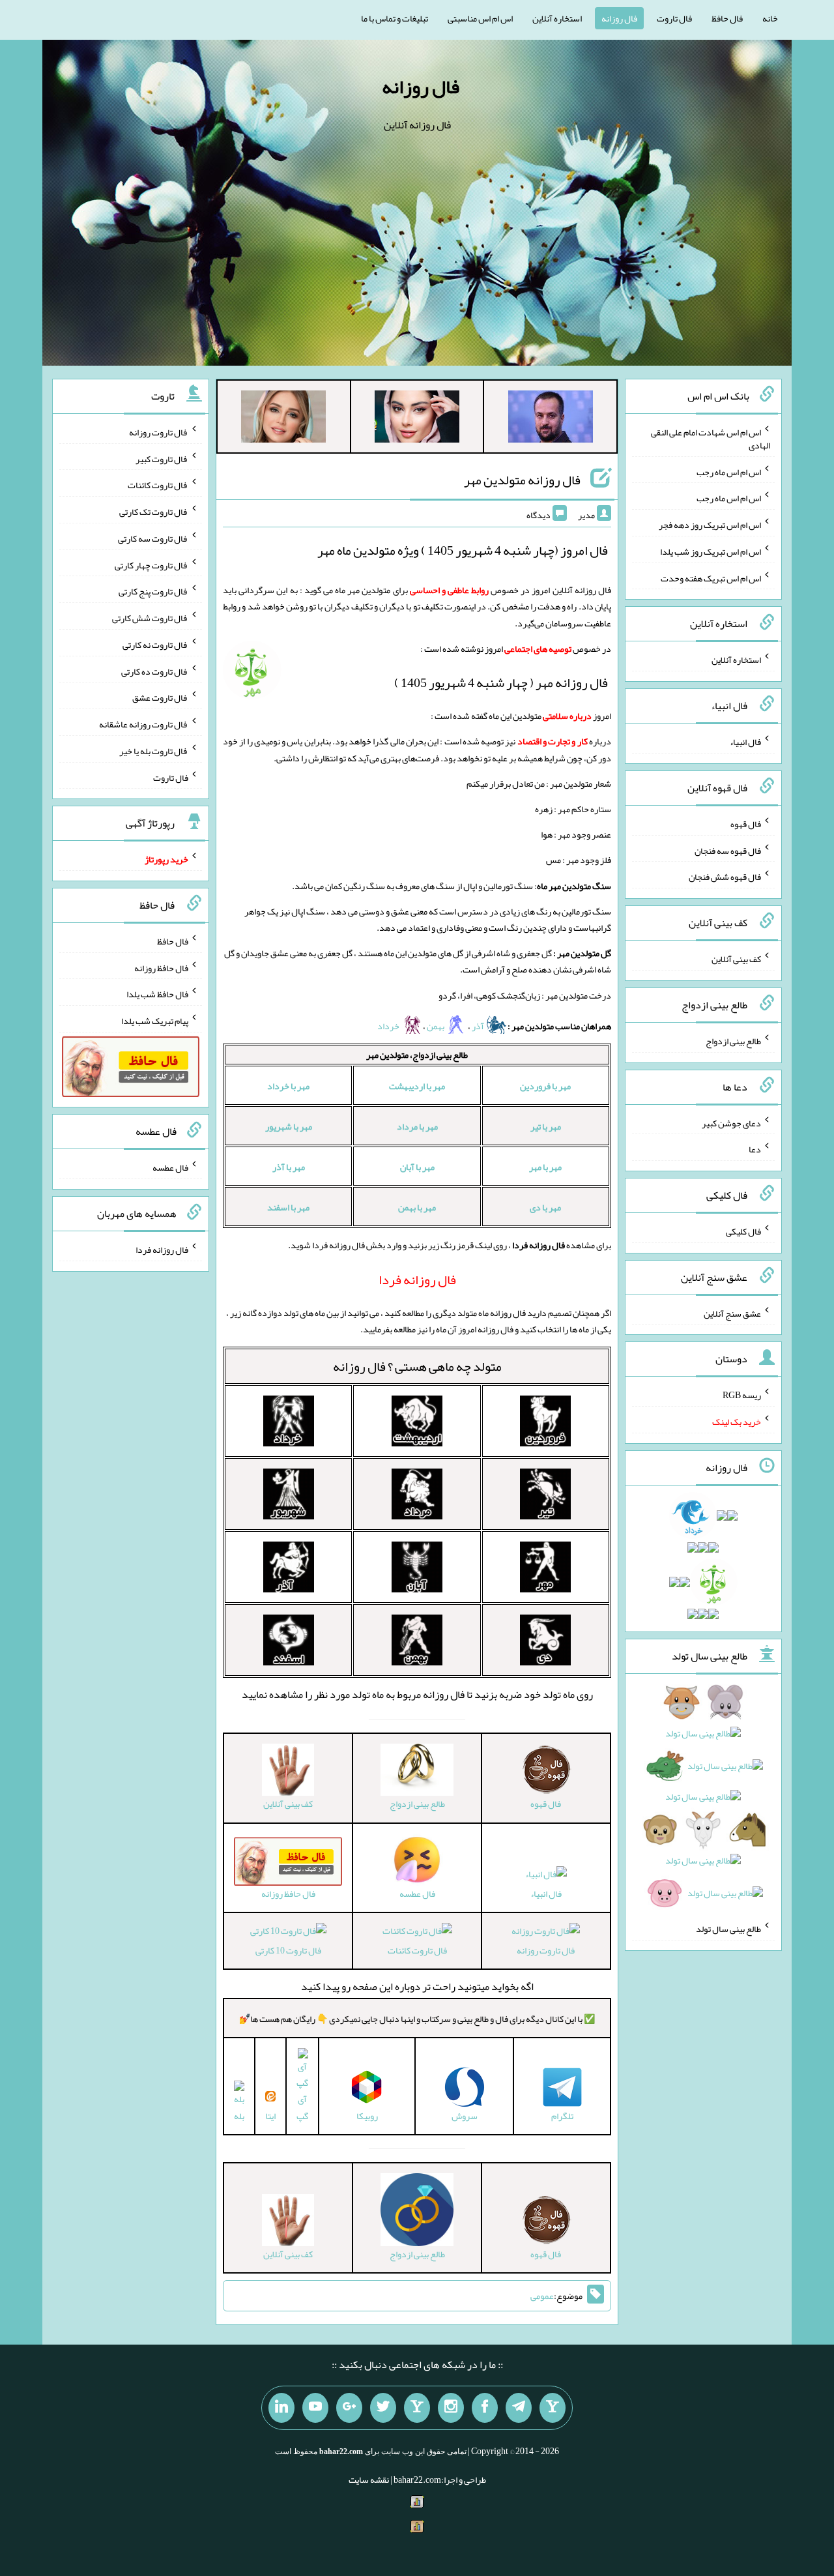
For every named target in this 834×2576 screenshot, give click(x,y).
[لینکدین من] (281, 2408)
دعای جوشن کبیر (731, 1122)
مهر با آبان (417, 1167)
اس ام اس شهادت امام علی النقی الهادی (711, 439)
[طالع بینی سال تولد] (703, 1802)
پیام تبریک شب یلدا (155, 1021)
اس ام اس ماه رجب (729, 471)
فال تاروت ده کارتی (155, 671)
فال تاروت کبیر (162, 458)
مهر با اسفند (288, 1207)
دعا (755, 1149)
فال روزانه (619, 18)
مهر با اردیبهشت (417, 1086)
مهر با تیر (546, 1126)
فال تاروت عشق (160, 697)
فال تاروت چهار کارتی (151, 564)
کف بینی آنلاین (736, 959)
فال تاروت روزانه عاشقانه (144, 724)
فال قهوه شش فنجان (725, 877)
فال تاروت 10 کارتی (288, 1950)
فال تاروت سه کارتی (153, 538)
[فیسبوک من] (485, 2408)
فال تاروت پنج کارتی (153, 591)
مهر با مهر (545, 1167)
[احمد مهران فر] (551, 419)
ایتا (270, 2115)
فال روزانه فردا (162, 1250)
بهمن (436, 1026)
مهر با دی (545, 1207)
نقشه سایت (369, 2480)
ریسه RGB (742, 1395)
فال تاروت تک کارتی (154, 512)
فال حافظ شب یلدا (157, 994)
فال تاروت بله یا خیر (154, 751)
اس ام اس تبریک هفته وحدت (711, 578)
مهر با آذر (289, 1167)
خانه (770, 18)
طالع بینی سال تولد (728, 1929)
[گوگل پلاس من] (349, 2408)
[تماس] (417, 2408)
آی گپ (302, 2107)
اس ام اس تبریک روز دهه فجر (710, 525)
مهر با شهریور (289, 1126)
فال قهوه (746, 824)
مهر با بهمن (417, 1207)
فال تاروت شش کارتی (150, 618)
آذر (479, 1026)
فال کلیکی (743, 1231)
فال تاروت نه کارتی (155, 645)
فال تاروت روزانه (546, 1950)
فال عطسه (170, 1167)
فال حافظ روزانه (161, 967)
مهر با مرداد (417, 1126)
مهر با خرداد (288, 1086)
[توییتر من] (383, 2408)
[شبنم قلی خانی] (283, 419)
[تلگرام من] (519, 2408)
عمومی (542, 2296)
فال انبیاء (546, 1893)
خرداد (389, 1026)
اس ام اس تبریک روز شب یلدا (711, 551)
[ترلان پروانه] (417, 419)
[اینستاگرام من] (451, 2408)
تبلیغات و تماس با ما (395, 18)
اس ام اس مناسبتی (480, 18)
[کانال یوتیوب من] (315, 2408)
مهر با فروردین (545, 1086)
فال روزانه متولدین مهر (522, 480)
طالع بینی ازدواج (733, 1041)
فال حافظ (727, 18)
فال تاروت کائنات (417, 1950)
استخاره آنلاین (557, 18)
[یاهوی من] (553, 2408)
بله (239, 2115)
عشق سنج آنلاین (732, 1313)
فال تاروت (674, 18)
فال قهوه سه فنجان (728, 850)
